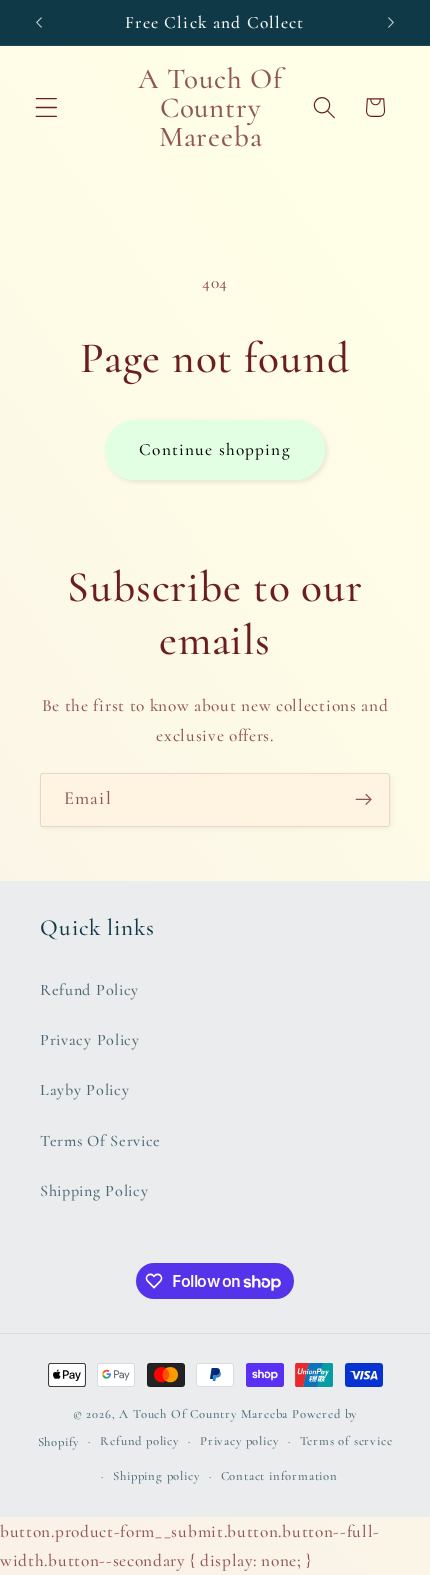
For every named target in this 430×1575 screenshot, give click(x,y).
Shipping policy (156, 1476)
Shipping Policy (94, 1191)
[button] (46, 107)
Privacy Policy (90, 1040)
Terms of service (346, 1441)
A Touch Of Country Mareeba (203, 1414)
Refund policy (139, 1441)
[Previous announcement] (39, 22)
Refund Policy (89, 990)
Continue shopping (215, 449)
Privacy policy (239, 1441)
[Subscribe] (363, 800)
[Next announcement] (391, 22)
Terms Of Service (100, 1141)
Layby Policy (84, 1090)
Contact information (279, 1476)
